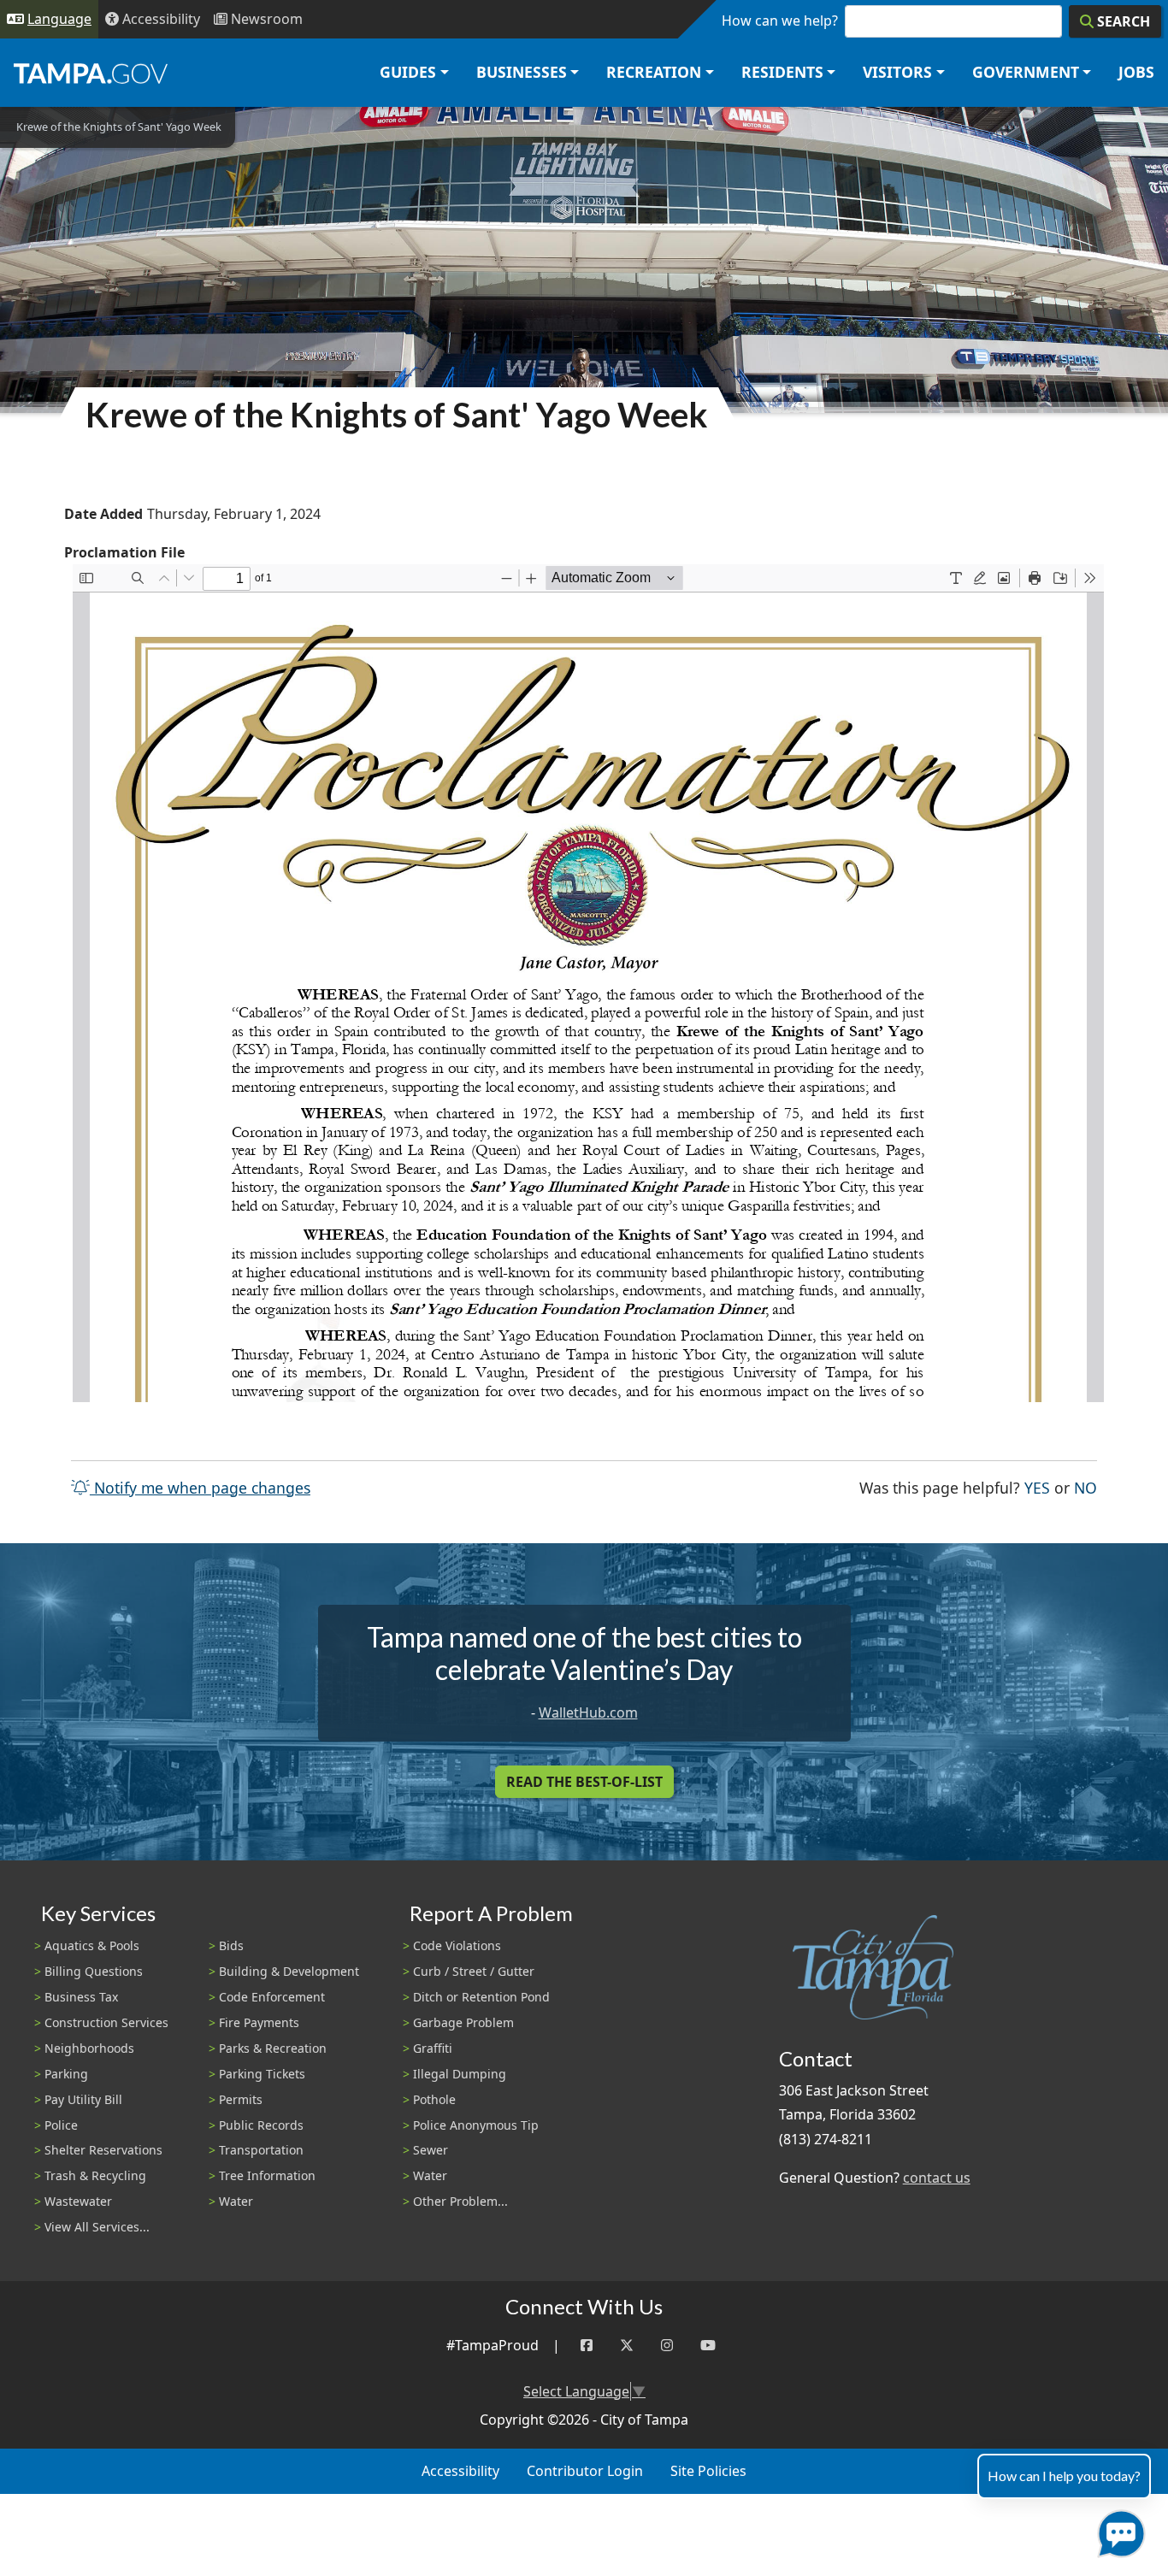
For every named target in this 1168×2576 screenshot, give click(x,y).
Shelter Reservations (103, 2150)
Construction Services (106, 2022)
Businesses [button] (522, 72)
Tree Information (267, 2175)
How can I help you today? (1064, 2476)
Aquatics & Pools (92, 1945)
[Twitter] (627, 2346)
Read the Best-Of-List (584, 1782)
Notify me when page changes (200, 1488)
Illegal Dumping (460, 2074)
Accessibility (460, 2471)
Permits (241, 2099)
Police (61, 2125)
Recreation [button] (654, 72)
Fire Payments (259, 2022)
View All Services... (97, 2227)
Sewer (431, 2150)
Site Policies (708, 2471)
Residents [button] (782, 72)
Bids (231, 1945)
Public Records (261, 2125)
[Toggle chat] (1118, 2530)
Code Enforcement (272, 1997)
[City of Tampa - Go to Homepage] (91, 73)
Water (236, 2201)
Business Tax (81, 1997)
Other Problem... (460, 2201)
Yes (1037, 1487)
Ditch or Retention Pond (481, 1997)
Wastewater (78, 2201)
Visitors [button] (897, 72)
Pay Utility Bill (83, 2099)
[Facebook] (587, 2346)
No (1085, 1487)
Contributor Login (585, 2471)
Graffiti (433, 2048)
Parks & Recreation (273, 2048)
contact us (937, 2178)
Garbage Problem (463, 2022)
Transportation (261, 2150)
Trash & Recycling (95, 2175)
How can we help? (780, 21)
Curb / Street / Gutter (474, 1971)
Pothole (434, 2099)
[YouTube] (708, 2346)
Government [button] (1026, 72)
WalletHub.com (588, 1712)
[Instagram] (667, 2346)
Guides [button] (408, 72)
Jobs (1136, 72)
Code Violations (457, 1945)
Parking (66, 2074)
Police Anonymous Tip (476, 2125)
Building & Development (289, 1971)
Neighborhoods (89, 2048)
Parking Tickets (262, 2074)
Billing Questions (94, 1971)
